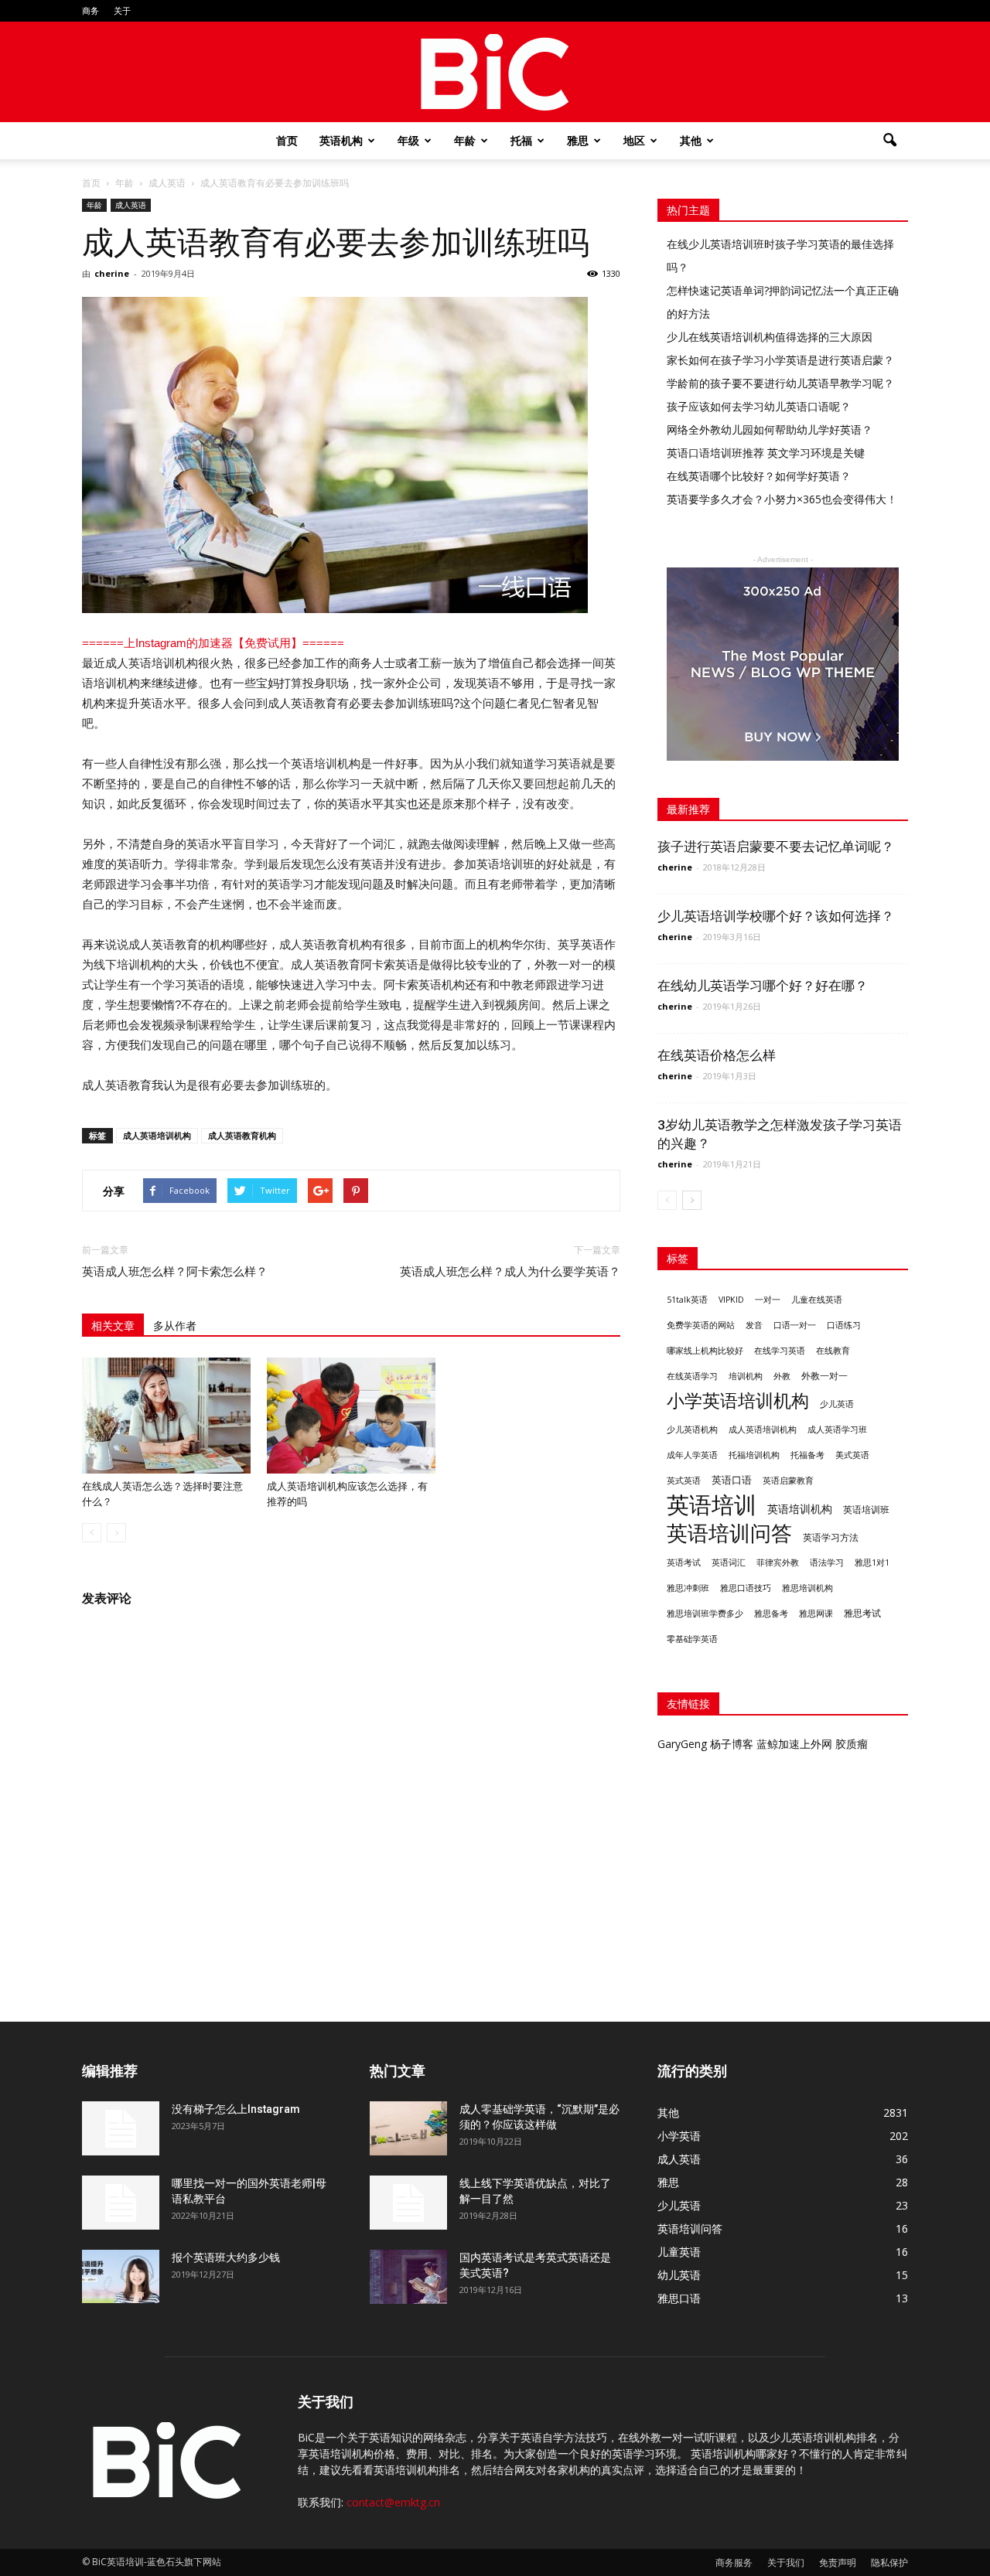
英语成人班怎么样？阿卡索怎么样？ (175, 1272)
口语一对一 (795, 1325)
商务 (90, 10)
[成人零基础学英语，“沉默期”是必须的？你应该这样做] (408, 2128)
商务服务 (734, 2562)
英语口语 (732, 1480)
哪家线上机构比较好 (705, 1351)
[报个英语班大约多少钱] (121, 2276)
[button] (889, 141)
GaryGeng (682, 1744)
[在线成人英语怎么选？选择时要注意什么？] (166, 1416)
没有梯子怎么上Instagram (236, 2109)
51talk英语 (687, 1300)
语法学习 (827, 1562)
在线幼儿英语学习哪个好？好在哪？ (763, 986)
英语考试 (684, 1562)
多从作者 (175, 1326)
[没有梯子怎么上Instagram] (121, 2128)
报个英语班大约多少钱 (226, 2257)
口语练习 (844, 1325)
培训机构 (746, 1376)
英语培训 (712, 1505)
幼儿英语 (679, 2275)
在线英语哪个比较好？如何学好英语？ (759, 476)
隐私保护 (889, 2562)
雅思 (578, 140)
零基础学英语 (692, 1639)
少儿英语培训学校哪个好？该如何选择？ (776, 916)
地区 (634, 140)
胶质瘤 (852, 1744)
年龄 (465, 140)
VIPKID (731, 1300)
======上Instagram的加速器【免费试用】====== (213, 643)
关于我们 (786, 2562)
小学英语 (679, 2136)
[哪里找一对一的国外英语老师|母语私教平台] (121, 2203)
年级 (408, 140)
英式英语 (684, 1481)
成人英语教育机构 (242, 1135)
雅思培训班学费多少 (705, 1613)
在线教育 (833, 1351)
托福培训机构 (754, 1455)
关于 (122, 10)
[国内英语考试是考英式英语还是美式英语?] (408, 2277)
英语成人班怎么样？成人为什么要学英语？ (510, 1272)
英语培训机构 (800, 1509)
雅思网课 (816, 1613)
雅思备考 (771, 1613)
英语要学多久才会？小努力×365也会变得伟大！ (782, 499)
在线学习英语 (780, 1351)
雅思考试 (862, 1613)
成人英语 (131, 205)
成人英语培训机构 (157, 1135)
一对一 (768, 1300)
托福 (521, 140)
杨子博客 (732, 1744)
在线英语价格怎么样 (717, 1055)
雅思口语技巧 (746, 1588)
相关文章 (113, 1326)
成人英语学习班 (837, 1429)
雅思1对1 (872, 1562)
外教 (782, 1376)
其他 (691, 140)
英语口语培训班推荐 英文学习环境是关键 (766, 453)
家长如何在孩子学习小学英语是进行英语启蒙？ (780, 360)
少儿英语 (837, 1404)
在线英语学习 (692, 1376)
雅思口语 (679, 2298)
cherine (112, 273)
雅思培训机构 (807, 1588)
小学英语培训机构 (738, 1400)
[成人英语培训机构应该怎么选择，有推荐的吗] (351, 1416)
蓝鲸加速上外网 (794, 1744)
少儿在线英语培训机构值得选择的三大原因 (770, 337)
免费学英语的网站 (701, 1325)
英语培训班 (866, 1509)
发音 (754, 1325)
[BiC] (495, 73)
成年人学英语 (692, 1455)
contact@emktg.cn (393, 2502)
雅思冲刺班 (688, 1588)
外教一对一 (824, 1376)
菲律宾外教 (778, 1562)
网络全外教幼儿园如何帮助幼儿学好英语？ (770, 429)
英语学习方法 (831, 1537)
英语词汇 (729, 1562)
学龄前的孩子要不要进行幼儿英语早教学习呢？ (780, 383)
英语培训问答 (729, 1533)
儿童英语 (679, 2252)
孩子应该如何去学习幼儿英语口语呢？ (759, 406)
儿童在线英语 (817, 1300)
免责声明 (838, 2562)
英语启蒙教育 (788, 1481)
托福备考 (807, 1455)
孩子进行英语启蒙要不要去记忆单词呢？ (776, 847)
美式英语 (852, 1455)
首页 (287, 140)
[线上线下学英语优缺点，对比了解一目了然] (408, 2203)
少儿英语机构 (692, 1429)
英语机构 (341, 140)
